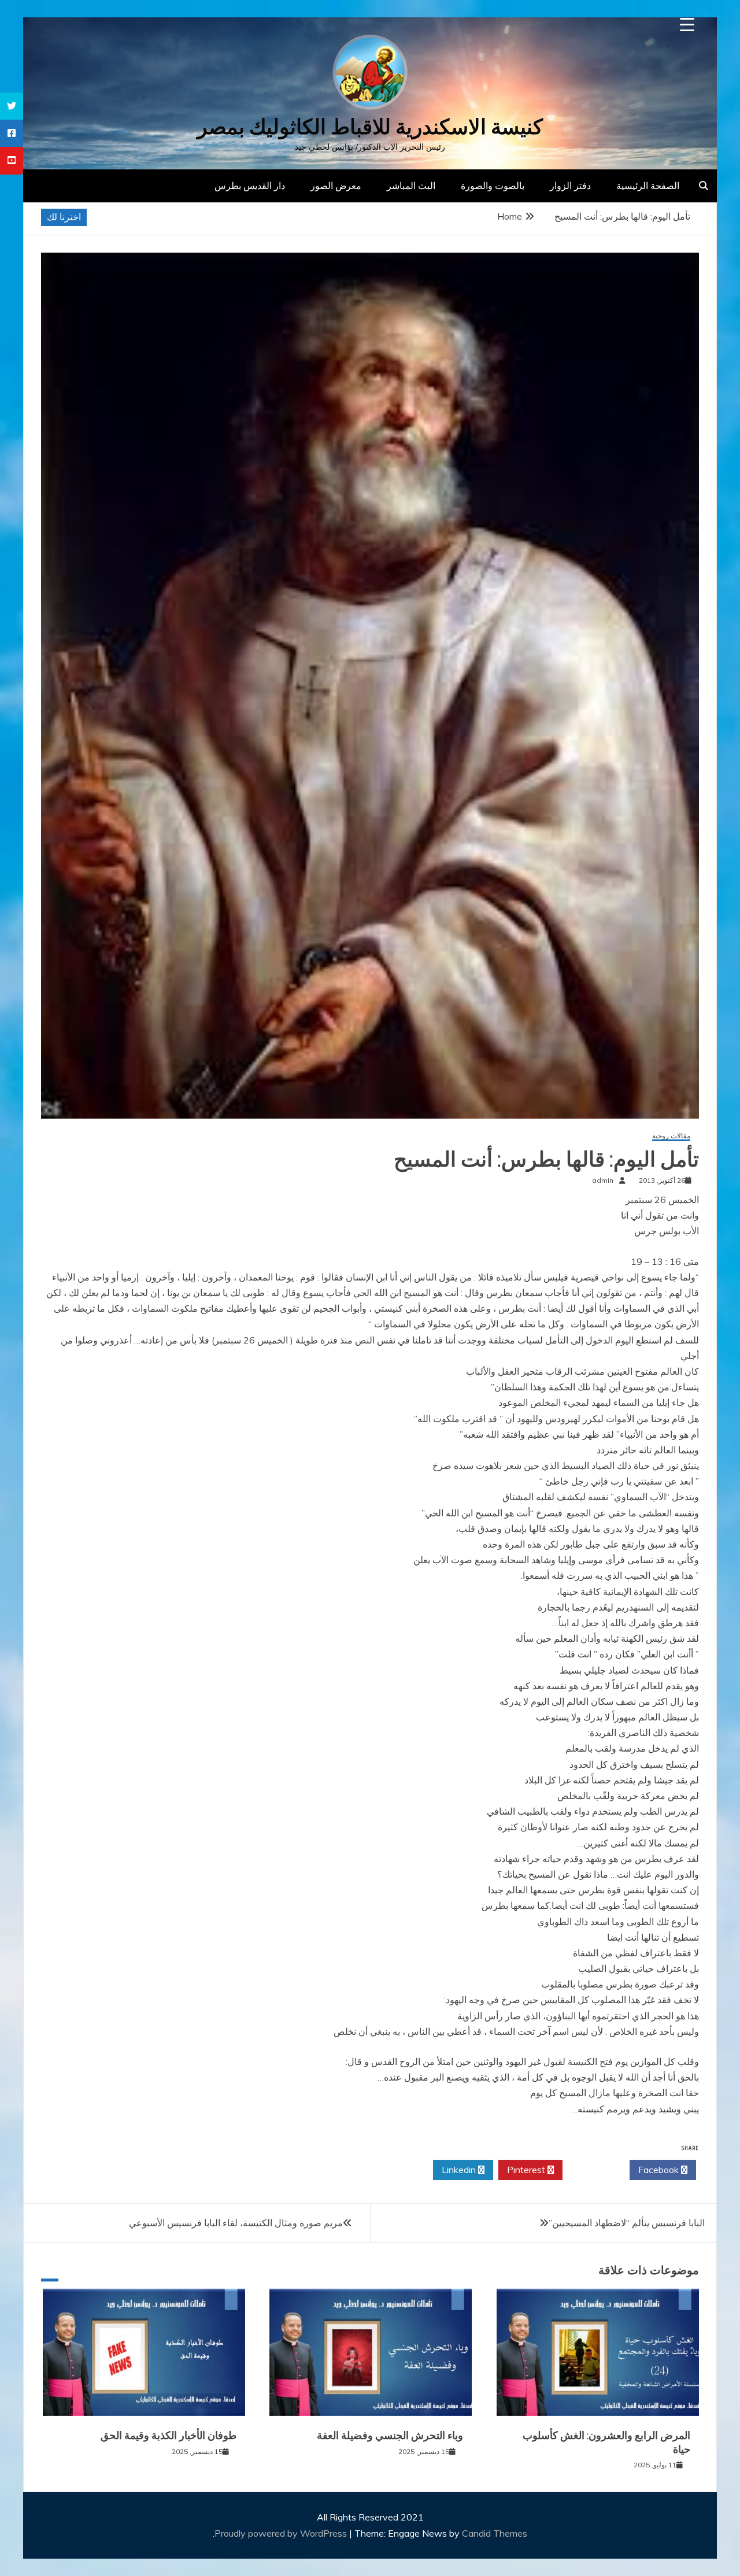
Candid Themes (495, 2533)
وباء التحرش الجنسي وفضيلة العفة (390, 2436)
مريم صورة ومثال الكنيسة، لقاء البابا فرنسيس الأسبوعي (236, 2223)
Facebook (660, 2170)
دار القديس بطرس (250, 186)
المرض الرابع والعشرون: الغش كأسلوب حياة (606, 2442)
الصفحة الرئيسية (648, 186)
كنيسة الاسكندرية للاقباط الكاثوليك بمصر (370, 127)
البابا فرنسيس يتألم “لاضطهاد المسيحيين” (627, 2223)
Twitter (593, 2170)
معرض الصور (336, 186)
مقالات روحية (671, 1136)
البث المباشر (411, 186)
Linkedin (460, 2170)
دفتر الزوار (570, 186)
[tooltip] (12, 106)
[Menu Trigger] (687, 25)
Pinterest (527, 2170)
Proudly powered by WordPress (282, 2533)
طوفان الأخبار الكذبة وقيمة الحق (169, 2436)
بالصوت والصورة (493, 186)
